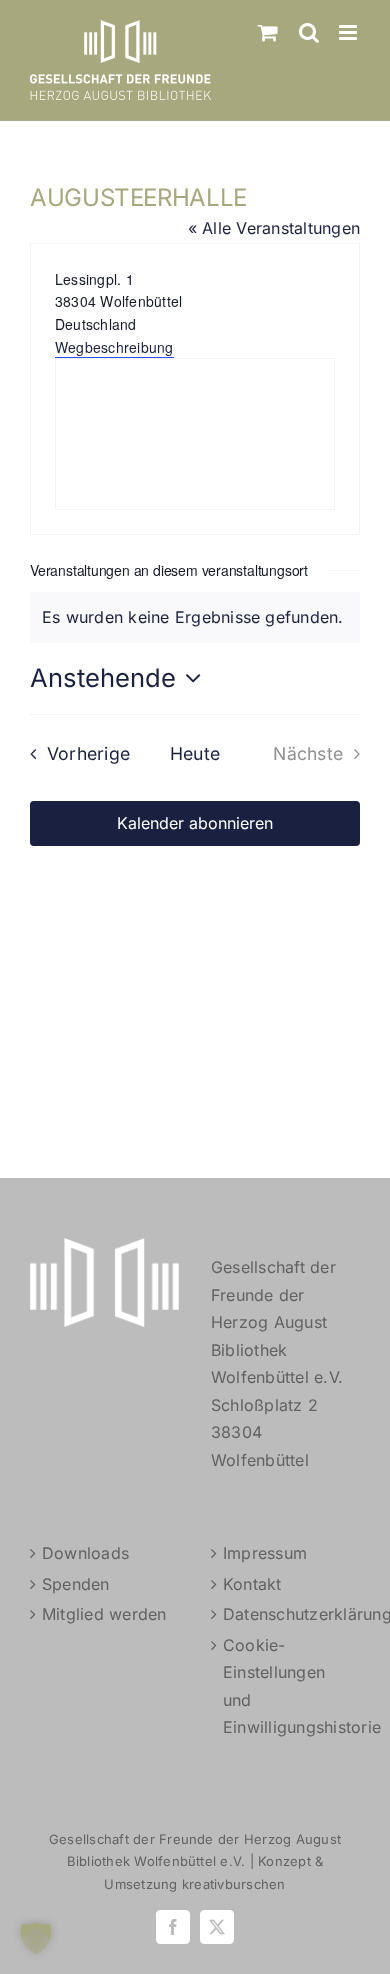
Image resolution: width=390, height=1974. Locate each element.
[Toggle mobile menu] (349, 32)
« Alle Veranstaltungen (274, 228)
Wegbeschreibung (114, 347)
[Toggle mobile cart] (268, 32)
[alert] (195, 618)
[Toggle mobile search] (309, 32)
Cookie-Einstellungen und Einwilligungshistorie (286, 1686)
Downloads (85, 1553)
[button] (36, 1938)
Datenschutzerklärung (286, 1614)
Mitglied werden (104, 1614)
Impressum (265, 1553)
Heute (195, 753)
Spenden (76, 1584)
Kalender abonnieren (195, 823)
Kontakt (252, 1584)
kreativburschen (234, 1884)
